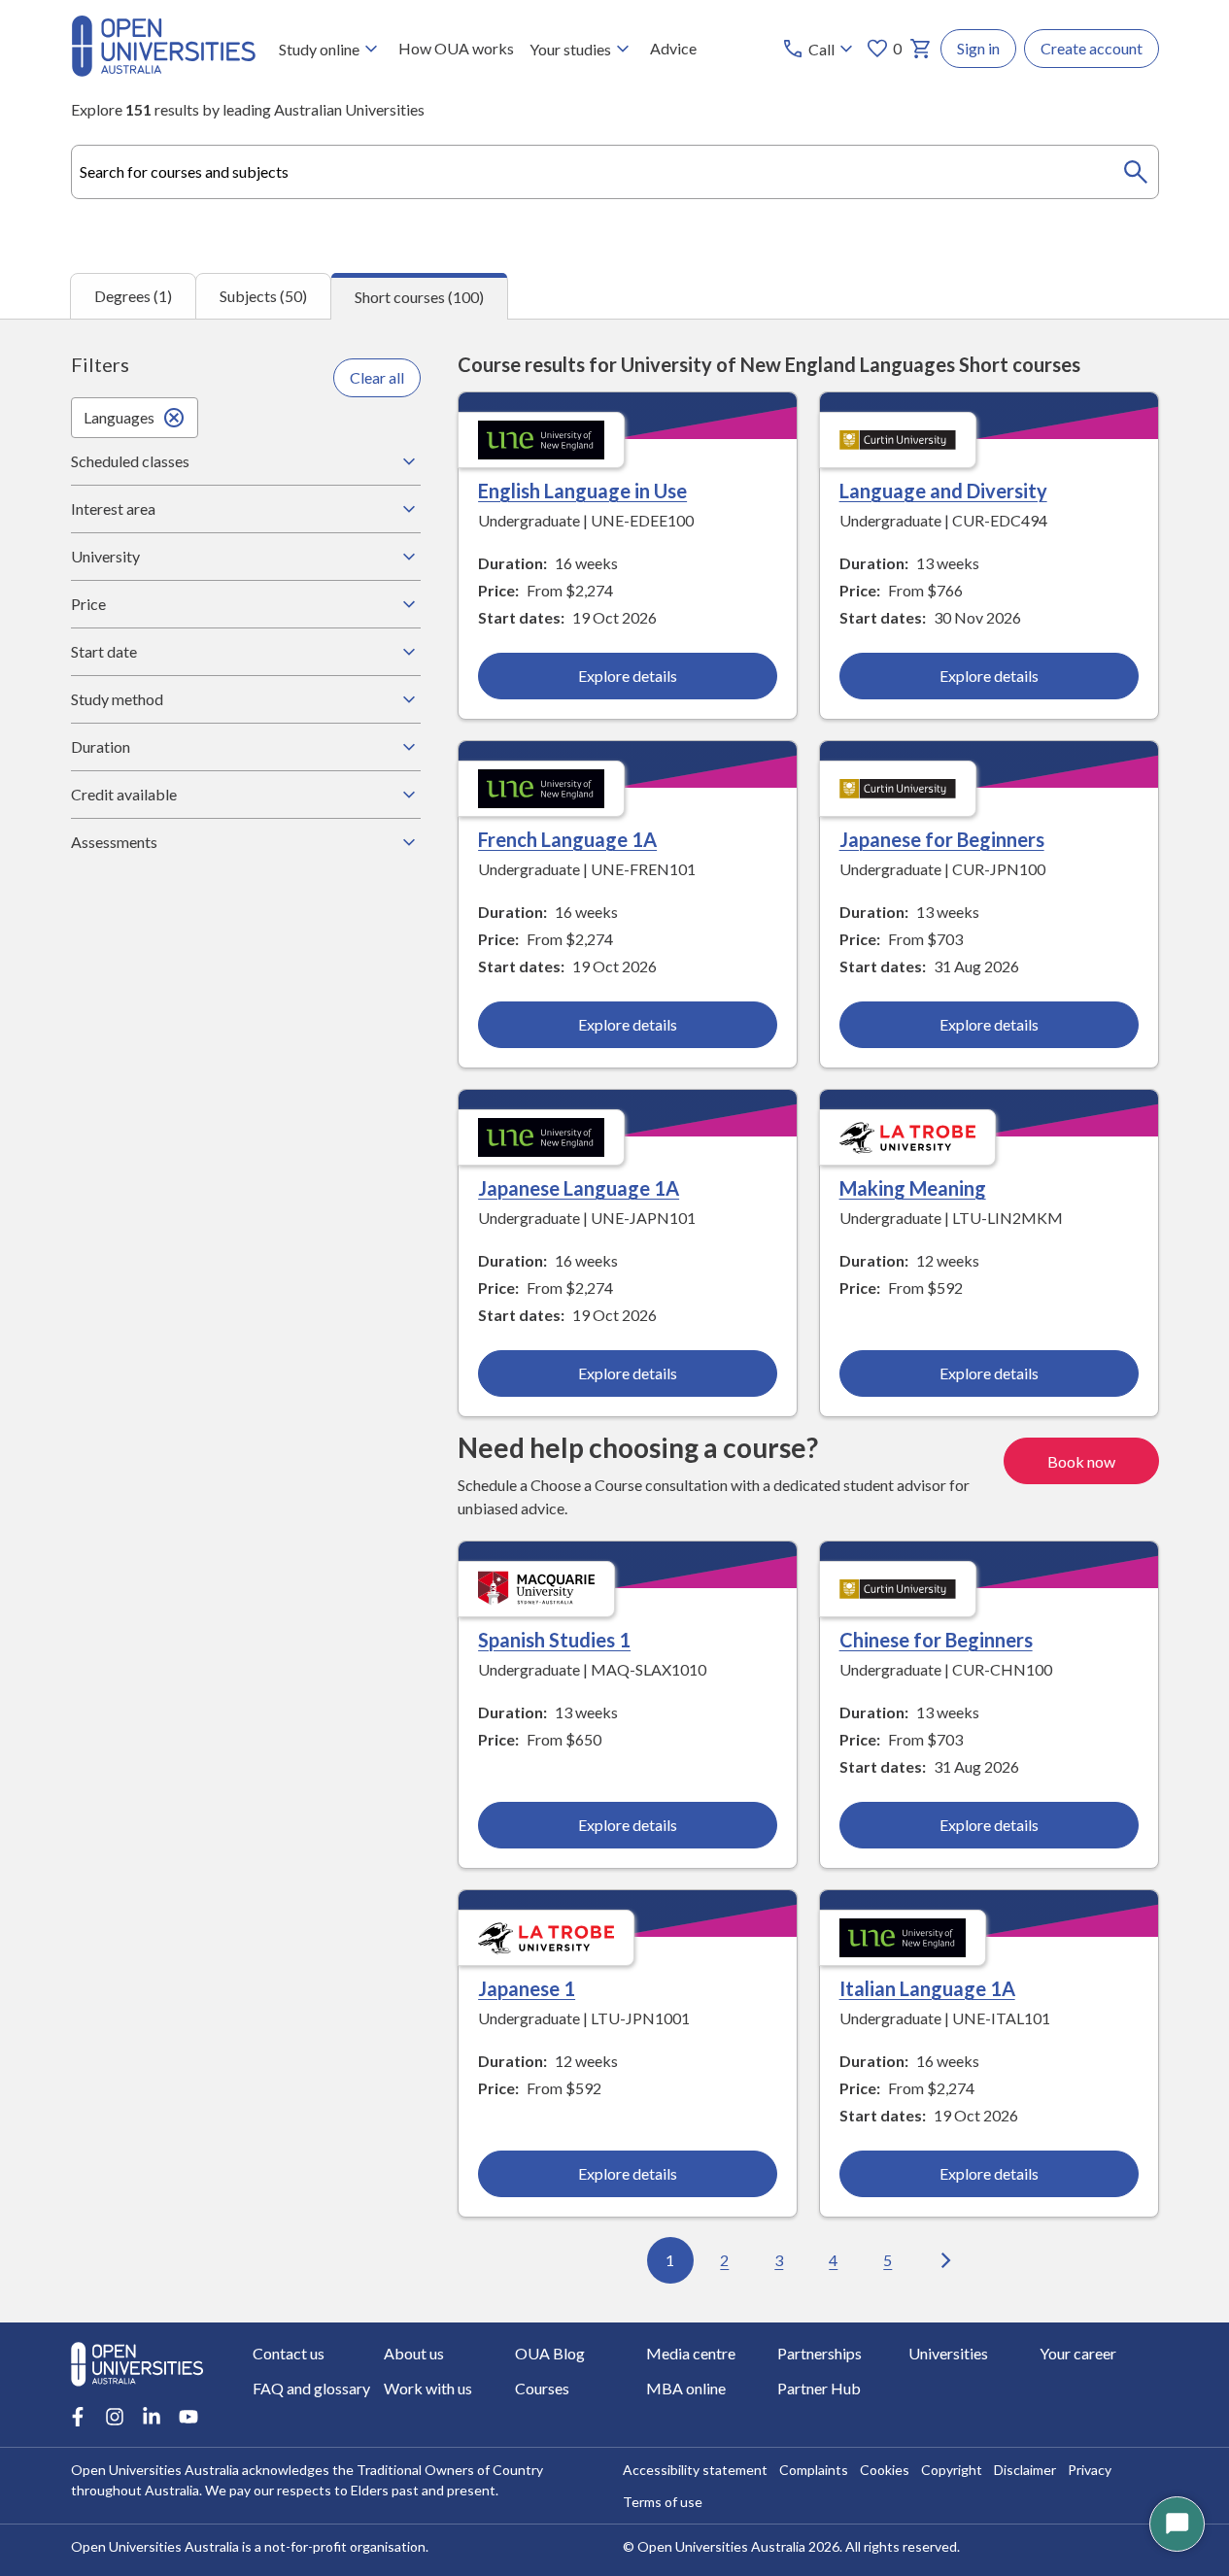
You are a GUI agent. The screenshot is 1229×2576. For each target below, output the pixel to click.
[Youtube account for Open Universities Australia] (188, 2417)
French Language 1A (567, 839)
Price (88, 604)
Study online (319, 49)
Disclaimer (1025, 2470)
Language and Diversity (943, 491)
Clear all (377, 377)
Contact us (289, 2353)
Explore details (628, 676)
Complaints (814, 2470)
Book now (1081, 1461)
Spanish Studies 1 (554, 1640)
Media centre (691, 2353)
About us (414, 2353)
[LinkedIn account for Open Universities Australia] (152, 2417)
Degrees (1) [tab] (133, 296)
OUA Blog (550, 2353)
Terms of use (663, 2502)
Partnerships (819, 2353)
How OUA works (456, 48)
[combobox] (615, 172)
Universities (948, 2353)
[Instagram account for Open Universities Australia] (115, 2417)
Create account (1092, 48)
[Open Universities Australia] (163, 70)
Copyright (952, 2470)
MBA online (686, 2388)
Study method (117, 699)
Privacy (1090, 2470)
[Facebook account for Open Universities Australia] (78, 2417)
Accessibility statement (695, 2470)
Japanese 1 (527, 1988)
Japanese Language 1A (579, 1188)
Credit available (124, 794)
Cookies (885, 2470)
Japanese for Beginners (942, 839)
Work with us (428, 2388)
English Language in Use (582, 491)
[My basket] (921, 49)
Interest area (113, 508)
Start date (104, 651)
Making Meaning (913, 1188)
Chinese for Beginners (936, 1640)
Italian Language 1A (927, 1988)
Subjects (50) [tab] (263, 296)
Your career (1078, 2353)
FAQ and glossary (311, 2388)
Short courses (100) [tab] (419, 297)
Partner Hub (819, 2388)
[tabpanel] (614, 1321)
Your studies (570, 49)
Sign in (978, 48)
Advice (673, 48)
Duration (101, 746)
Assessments (114, 842)
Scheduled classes (130, 461)
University (105, 556)
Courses (542, 2388)
